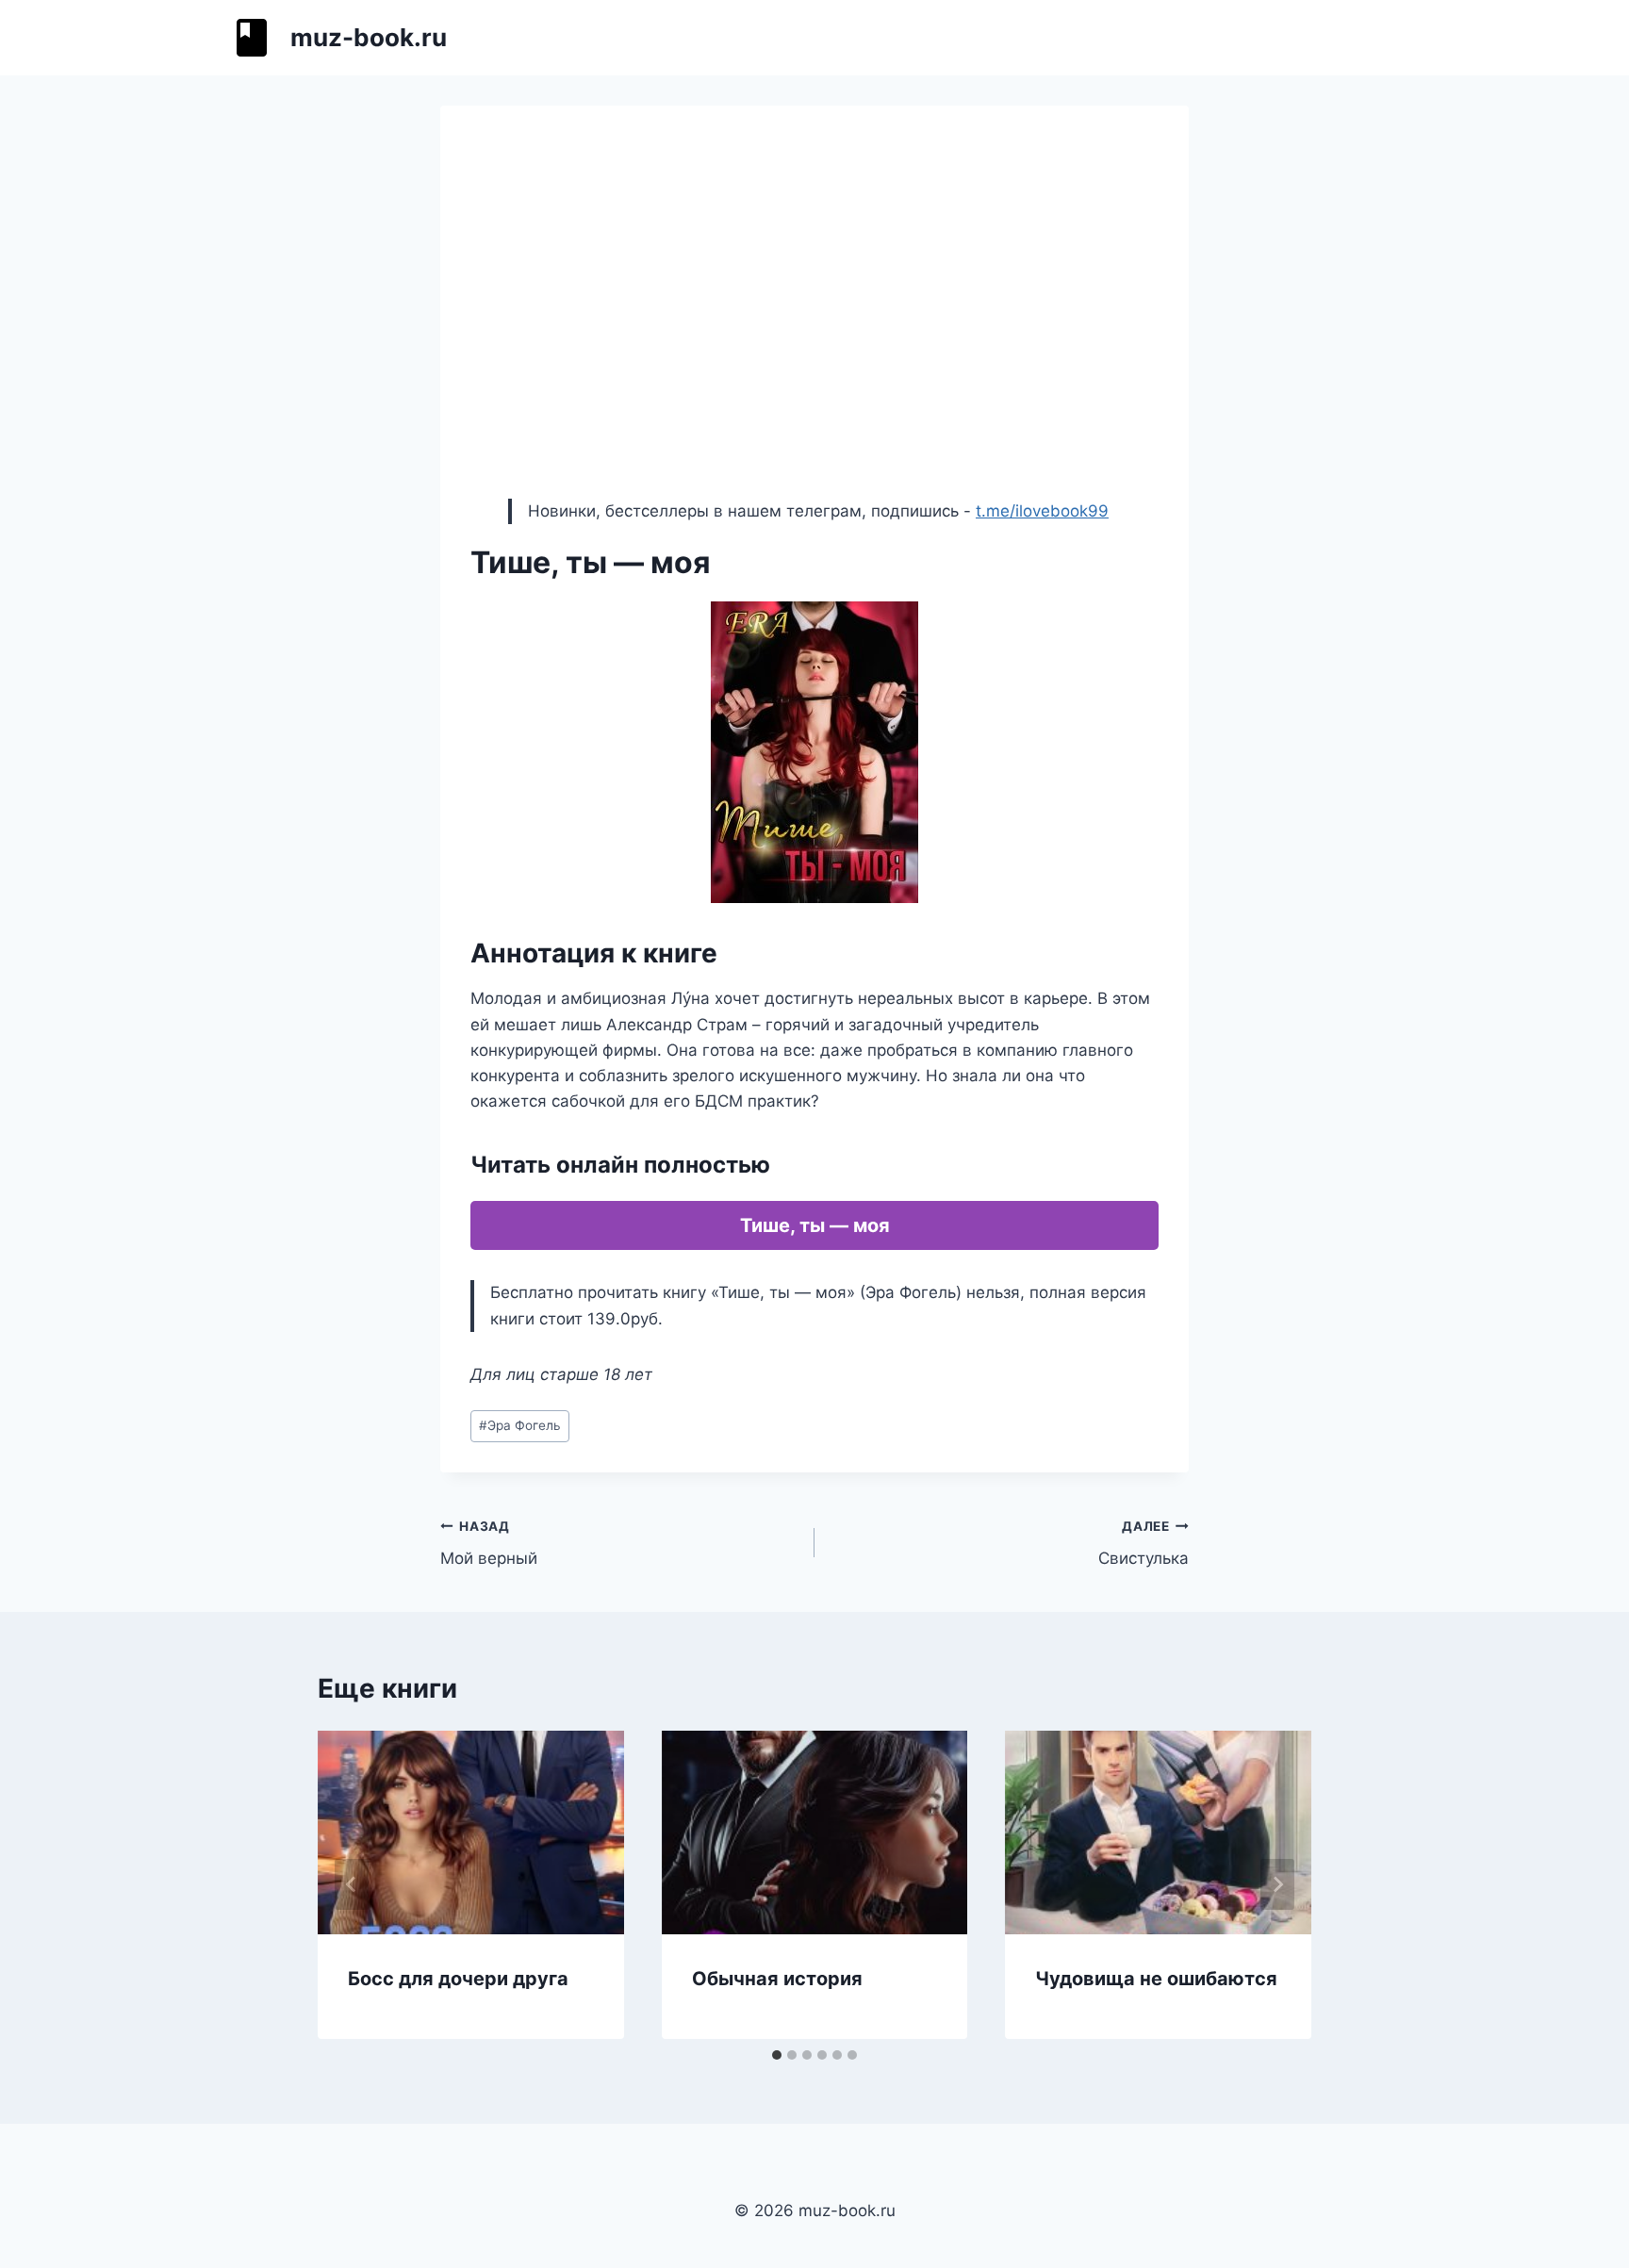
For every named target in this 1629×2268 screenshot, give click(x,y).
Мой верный (489, 1544)
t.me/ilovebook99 (1042, 511)
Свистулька (1144, 1544)
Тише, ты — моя (815, 1225)
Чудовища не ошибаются (1156, 1979)
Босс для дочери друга (458, 1979)
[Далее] (1277, 1884)
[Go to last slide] (352, 1884)
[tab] (777, 2055)
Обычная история (777, 1979)
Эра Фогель (520, 1425)
